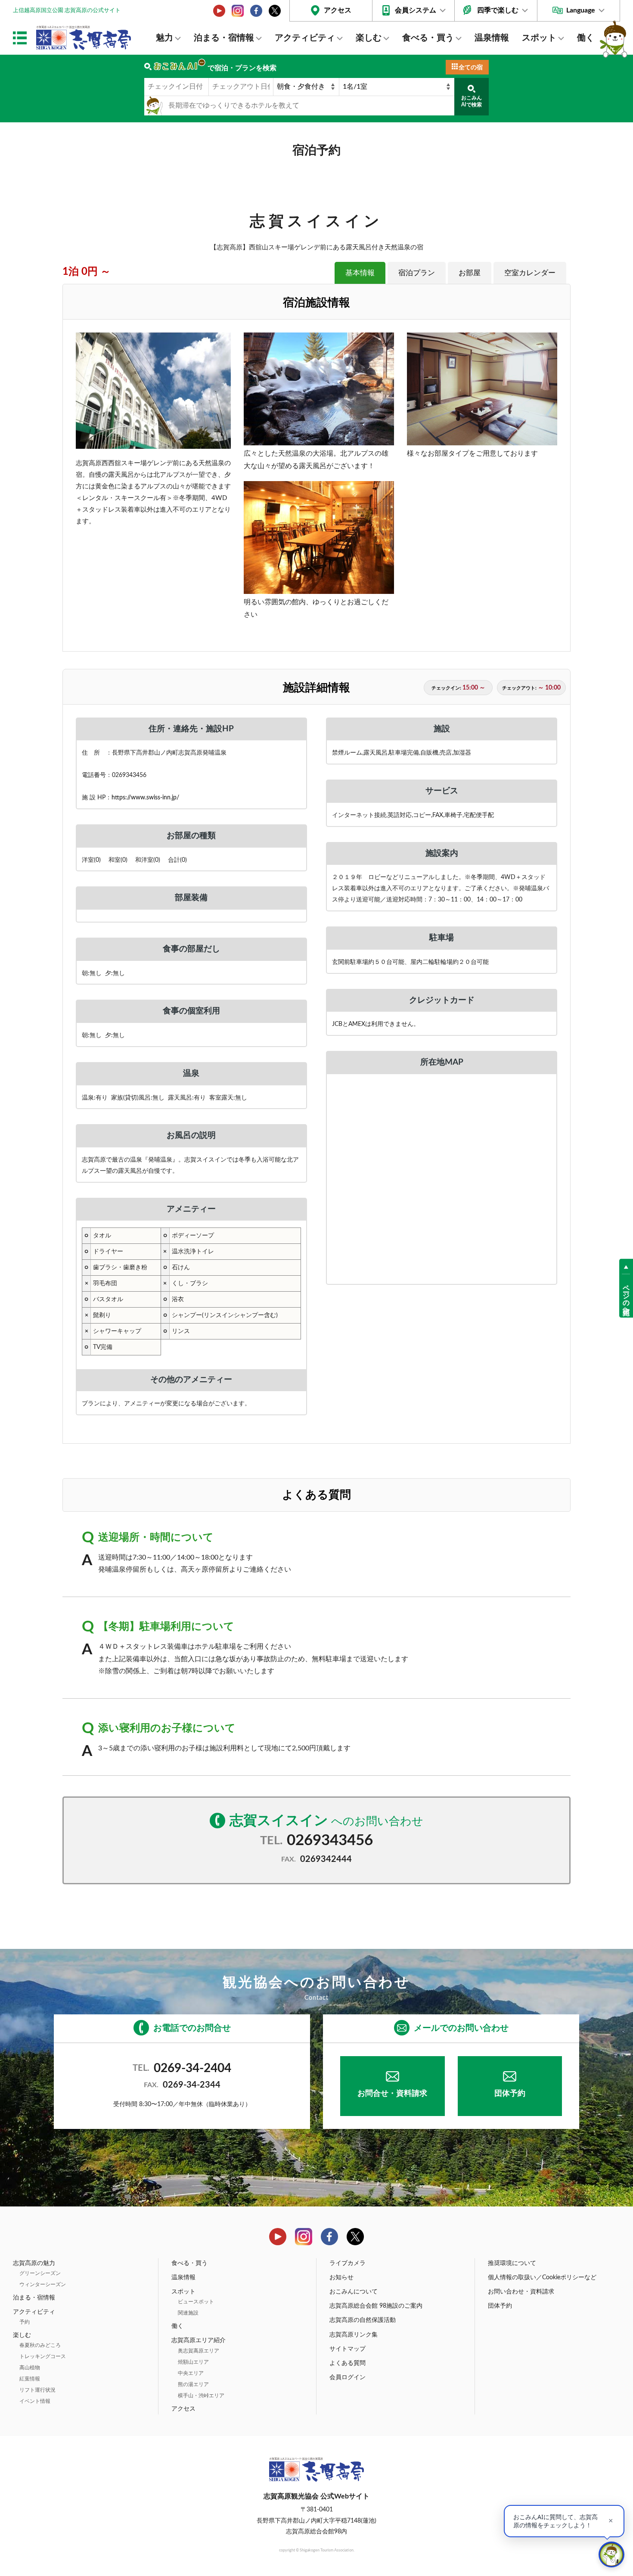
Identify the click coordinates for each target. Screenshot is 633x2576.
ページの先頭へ (626, 1296)
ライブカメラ (348, 2263)
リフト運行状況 (37, 2390)
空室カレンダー (530, 273)
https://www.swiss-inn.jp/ (145, 797)
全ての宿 (471, 68)
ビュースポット (196, 2302)
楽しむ (369, 38)
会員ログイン (348, 2377)
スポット (539, 38)
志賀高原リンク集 (354, 2335)
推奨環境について (512, 2263)
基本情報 (360, 273)
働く (586, 38)
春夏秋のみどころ (40, 2345)
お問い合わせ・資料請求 (521, 2292)
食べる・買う (428, 38)
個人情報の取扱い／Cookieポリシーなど (542, 2278)
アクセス (338, 10)
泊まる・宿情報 (224, 38)
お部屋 (470, 273)
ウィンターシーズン (43, 2284)
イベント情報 (35, 2401)
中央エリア (191, 2373)
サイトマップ (348, 2349)
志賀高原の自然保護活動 (363, 2320)
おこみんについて (354, 2292)
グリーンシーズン (40, 2273)
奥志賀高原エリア (199, 2351)
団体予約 (510, 2094)
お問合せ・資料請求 (392, 2094)
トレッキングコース (43, 2356)
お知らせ (341, 2278)
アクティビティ (305, 38)
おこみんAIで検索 (472, 101)
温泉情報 (492, 38)
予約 (25, 2322)
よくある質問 (348, 2363)
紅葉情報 (30, 2379)
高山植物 (30, 2368)
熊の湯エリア (193, 2384)
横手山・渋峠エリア (201, 2396)
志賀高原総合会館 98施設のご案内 (376, 2306)
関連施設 (188, 2313)
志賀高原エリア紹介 (199, 2340)
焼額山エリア (193, 2362)
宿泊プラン (417, 273)
